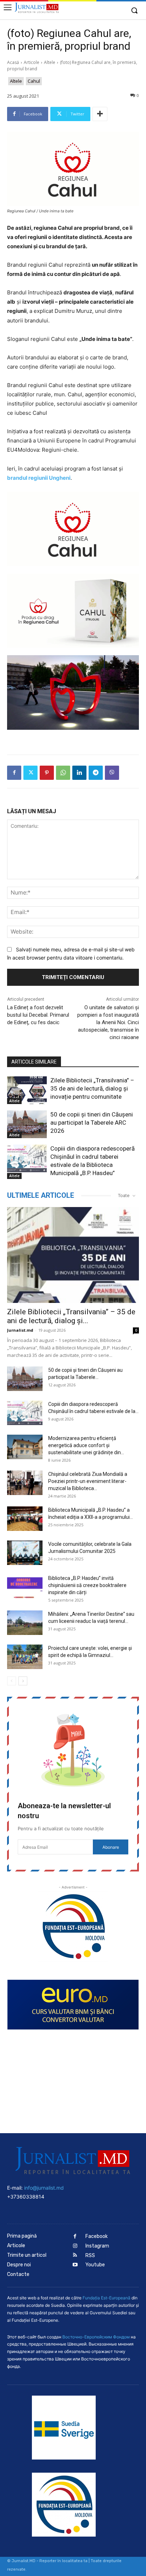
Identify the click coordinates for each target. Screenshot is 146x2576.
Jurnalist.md (20, 1330)
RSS (90, 2256)
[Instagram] (75, 2246)
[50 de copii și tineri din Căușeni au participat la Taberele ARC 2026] (27, 1124)
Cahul (34, 81)
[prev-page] (12, 1681)
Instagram (97, 2246)
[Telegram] (96, 773)
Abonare (111, 1847)
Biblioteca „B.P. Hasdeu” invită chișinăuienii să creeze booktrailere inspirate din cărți (87, 1585)
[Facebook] (14, 773)
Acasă (13, 62)
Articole (32, 62)
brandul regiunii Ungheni (39, 478)
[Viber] (112, 773)
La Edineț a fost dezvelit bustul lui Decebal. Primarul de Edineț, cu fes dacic (38, 1015)
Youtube (95, 2265)
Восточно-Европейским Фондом (96, 2337)
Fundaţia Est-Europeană (106, 2298)
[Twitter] (30, 773)
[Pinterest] (47, 773)
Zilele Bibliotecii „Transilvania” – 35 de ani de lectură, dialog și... (71, 1316)
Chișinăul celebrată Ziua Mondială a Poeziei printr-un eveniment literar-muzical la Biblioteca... (88, 1481)
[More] (100, 114)
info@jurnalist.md (44, 2188)
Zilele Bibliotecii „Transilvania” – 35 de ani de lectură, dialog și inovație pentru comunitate (92, 1088)
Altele (50, 62)
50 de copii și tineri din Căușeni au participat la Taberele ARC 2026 (92, 1123)
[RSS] (75, 2256)
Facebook (97, 2236)
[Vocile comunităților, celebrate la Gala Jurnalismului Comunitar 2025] (25, 1553)
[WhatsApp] (63, 773)
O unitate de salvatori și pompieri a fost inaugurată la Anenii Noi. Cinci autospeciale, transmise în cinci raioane (108, 1022)
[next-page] (23, 1681)
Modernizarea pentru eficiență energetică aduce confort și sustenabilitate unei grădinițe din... (86, 1445)
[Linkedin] (79, 773)
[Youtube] (75, 2265)
